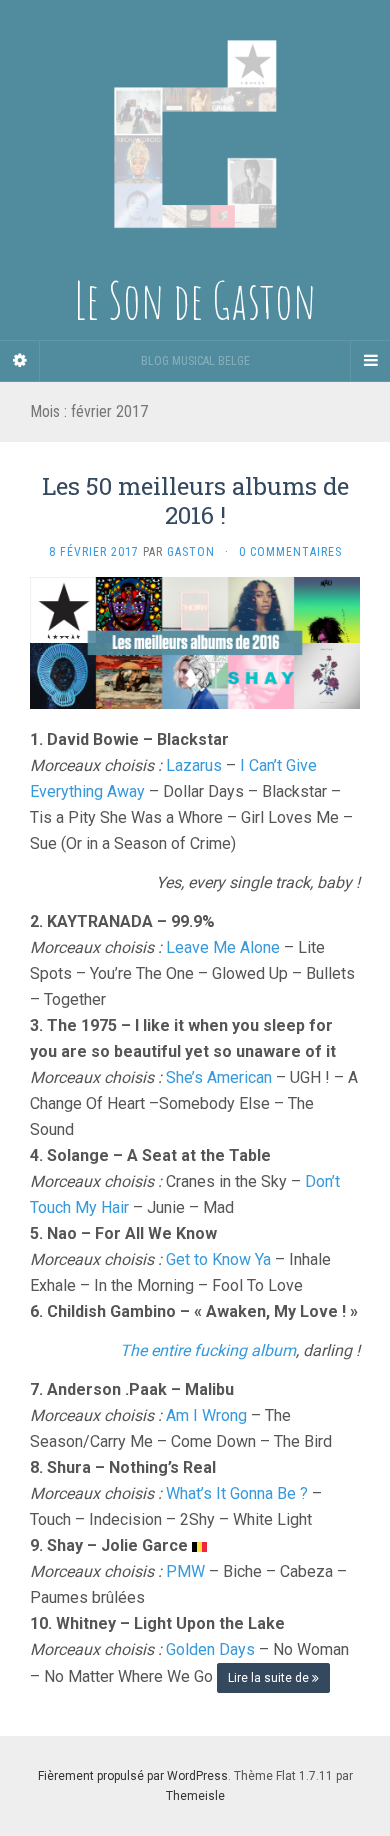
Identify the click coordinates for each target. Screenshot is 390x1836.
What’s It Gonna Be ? (237, 1493)
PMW (185, 1571)
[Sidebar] (20, 361)
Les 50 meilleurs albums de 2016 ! (195, 500)
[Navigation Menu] (370, 361)
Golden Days (210, 1649)
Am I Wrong (206, 1415)
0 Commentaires (290, 552)
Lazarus (194, 765)
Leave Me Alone (223, 947)
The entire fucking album (208, 1350)
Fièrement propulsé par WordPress (133, 1776)
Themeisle (195, 1796)
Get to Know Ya (218, 1259)
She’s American (219, 1077)
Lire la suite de (270, 1678)
